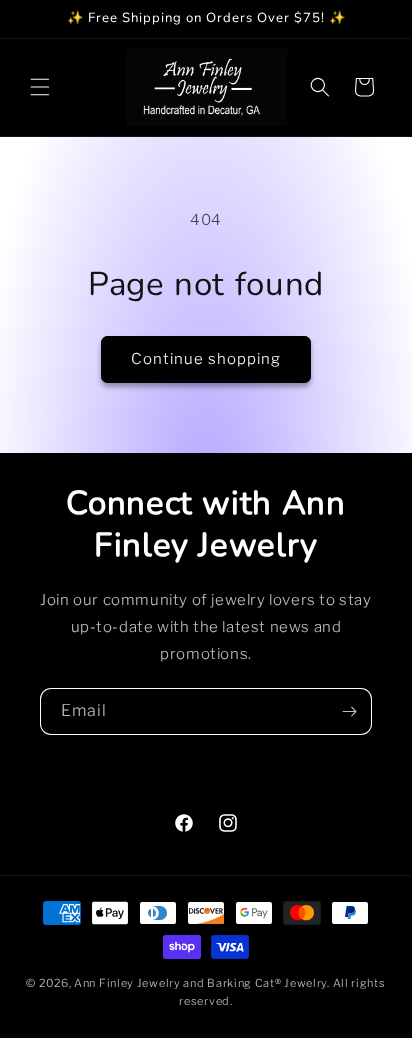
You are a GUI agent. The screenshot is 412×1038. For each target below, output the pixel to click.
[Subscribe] (349, 711)
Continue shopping (206, 359)
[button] (40, 87)
